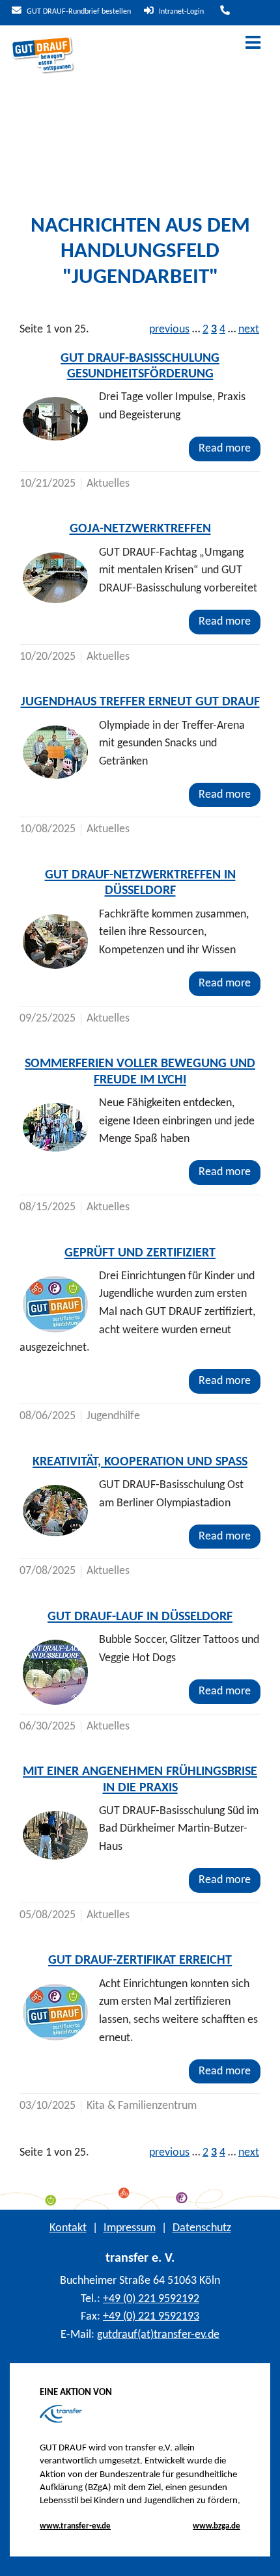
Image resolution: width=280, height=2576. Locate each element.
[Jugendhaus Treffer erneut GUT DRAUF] (55, 752)
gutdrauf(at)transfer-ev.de (158, 2335)
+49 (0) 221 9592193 (151, 2317)
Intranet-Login (180, 12)
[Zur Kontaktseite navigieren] (223, 12)
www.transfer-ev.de (75, 2526)
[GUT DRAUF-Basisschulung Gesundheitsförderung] (55, 419)
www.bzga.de (217, 2526)
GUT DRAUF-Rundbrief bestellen (78, 12)
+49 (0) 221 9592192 (151, 2299)
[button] (260, 2556)
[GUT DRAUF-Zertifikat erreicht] (55, 2012)
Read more (225, 449)
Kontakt (68, 2228)
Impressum (130, 2228)
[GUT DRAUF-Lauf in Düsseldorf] (55, 1672)
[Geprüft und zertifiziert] (55, 1304)
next (249, 330)
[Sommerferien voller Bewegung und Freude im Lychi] (55, 1127)
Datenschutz (202, 2228)
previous (169, 330)
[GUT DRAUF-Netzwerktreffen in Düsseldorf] (55, 942)
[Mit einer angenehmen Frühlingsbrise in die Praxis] (55, 1835)
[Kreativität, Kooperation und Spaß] (55, 1511)
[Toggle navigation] (253, 44)
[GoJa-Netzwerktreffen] (55, 578)
